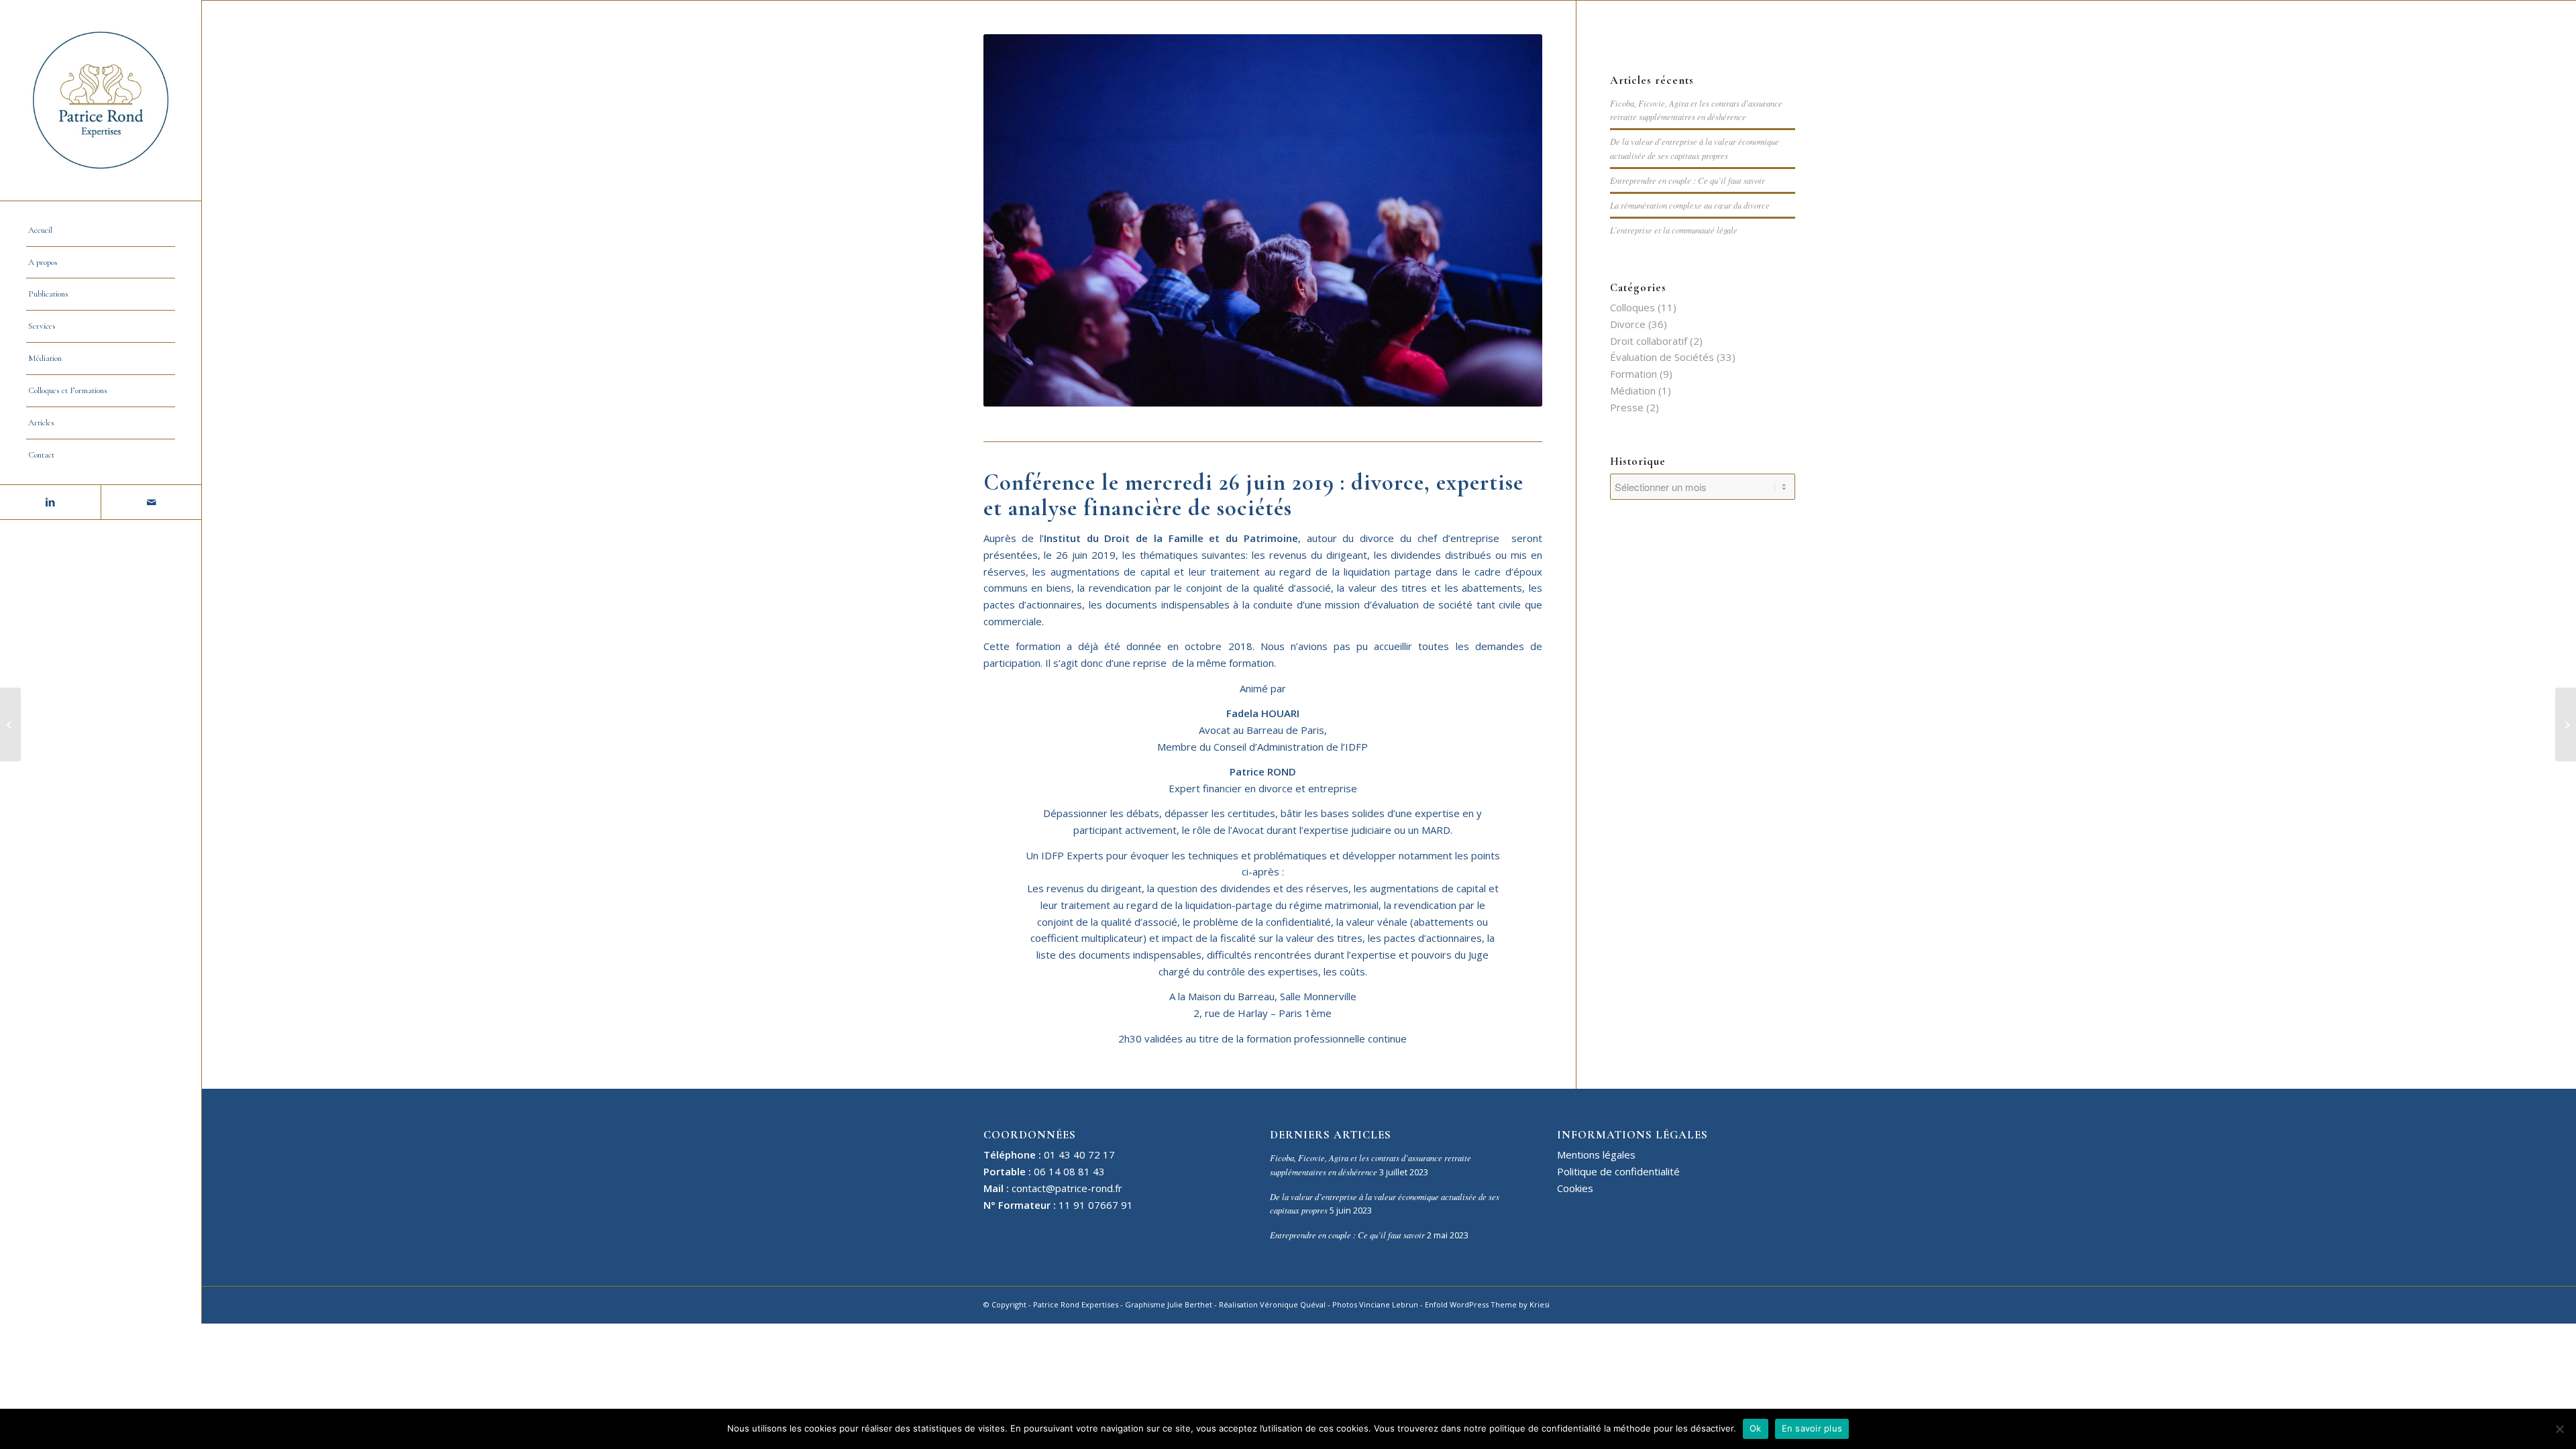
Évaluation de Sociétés (1662, 357)
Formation (1633, 374)
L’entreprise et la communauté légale (1674, 230)
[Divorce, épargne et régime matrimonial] (10, 724)
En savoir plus (1812, 1428)
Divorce (1628, 324)
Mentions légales (1596, 1155)
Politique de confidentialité (1618, 1171)
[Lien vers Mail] (151, 502)
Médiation (1633, 390)
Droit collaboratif (1649, 341)
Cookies (1575, 1188)
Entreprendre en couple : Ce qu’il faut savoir (1687, 180)
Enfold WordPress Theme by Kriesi (1487, 1304)
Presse (1627, 407)
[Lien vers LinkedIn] (50, 502)
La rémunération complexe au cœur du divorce (1690, 205)
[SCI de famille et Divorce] (2566, 724)
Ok (1756, 1428)
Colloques (1632, 307)
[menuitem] (101, 231)
